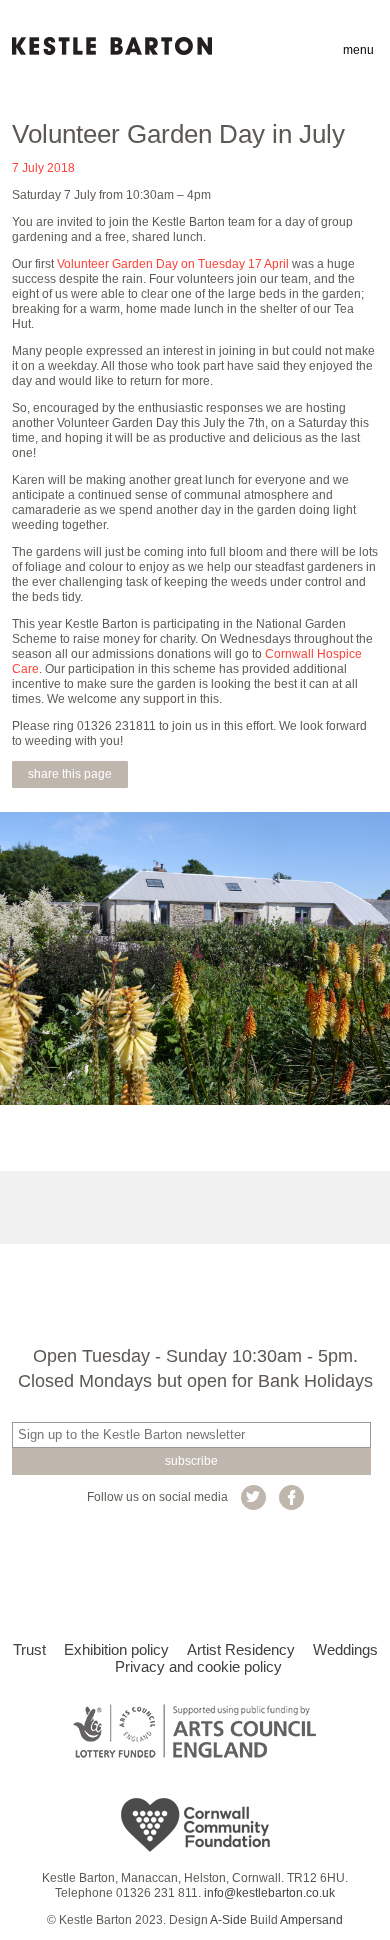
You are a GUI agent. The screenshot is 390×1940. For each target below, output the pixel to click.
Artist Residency (241, 1649)
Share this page (70, 774)
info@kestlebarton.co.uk (269, 1893)
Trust (29, 1649)
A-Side (228, 1920)
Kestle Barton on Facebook (291, 1497)
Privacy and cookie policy (198, 1666)
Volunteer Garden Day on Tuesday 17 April (173, 264)
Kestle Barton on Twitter (253, 1497)
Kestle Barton (112, 46)
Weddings (345, 1649)
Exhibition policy (116, 1649)
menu (358, 50)
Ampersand (311, 1920)
